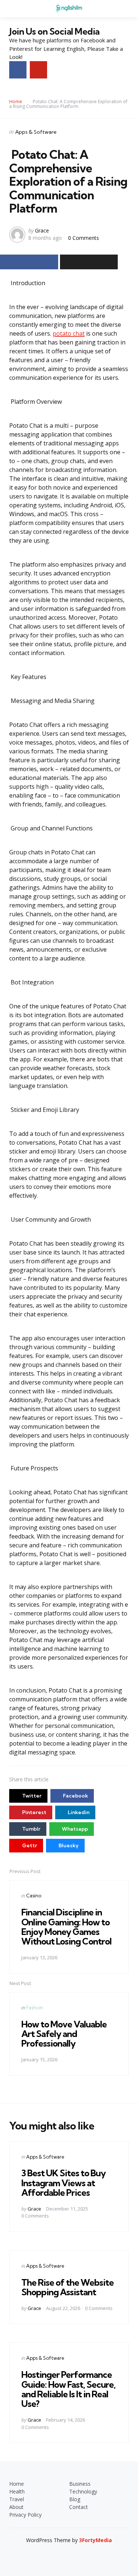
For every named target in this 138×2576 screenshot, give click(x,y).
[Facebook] (18, 70)
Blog (75, 2499)
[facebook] (63, 2553)
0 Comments (84, 238)
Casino (34, 1896)
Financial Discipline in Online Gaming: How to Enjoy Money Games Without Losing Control (66, 1927)
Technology (83, 2491)
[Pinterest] (38, 70)
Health (17, 2491)
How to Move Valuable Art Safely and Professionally (64, 2034)
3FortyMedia (95, 2540)
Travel (17, 2499)
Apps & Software (36, 132)
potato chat (69, 333)
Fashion (35, 2008)
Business (80, 2484)
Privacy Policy (25, 2515)
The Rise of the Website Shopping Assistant (68, 2287)
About (16, 2507)
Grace (42, 230)
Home (16, 101)
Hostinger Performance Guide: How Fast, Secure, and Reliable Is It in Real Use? (68, 2389)
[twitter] (50, 2553)
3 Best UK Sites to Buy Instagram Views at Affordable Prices (63, 2183)
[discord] (88, 2553)
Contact (79, 2507)
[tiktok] (76, 2553)
